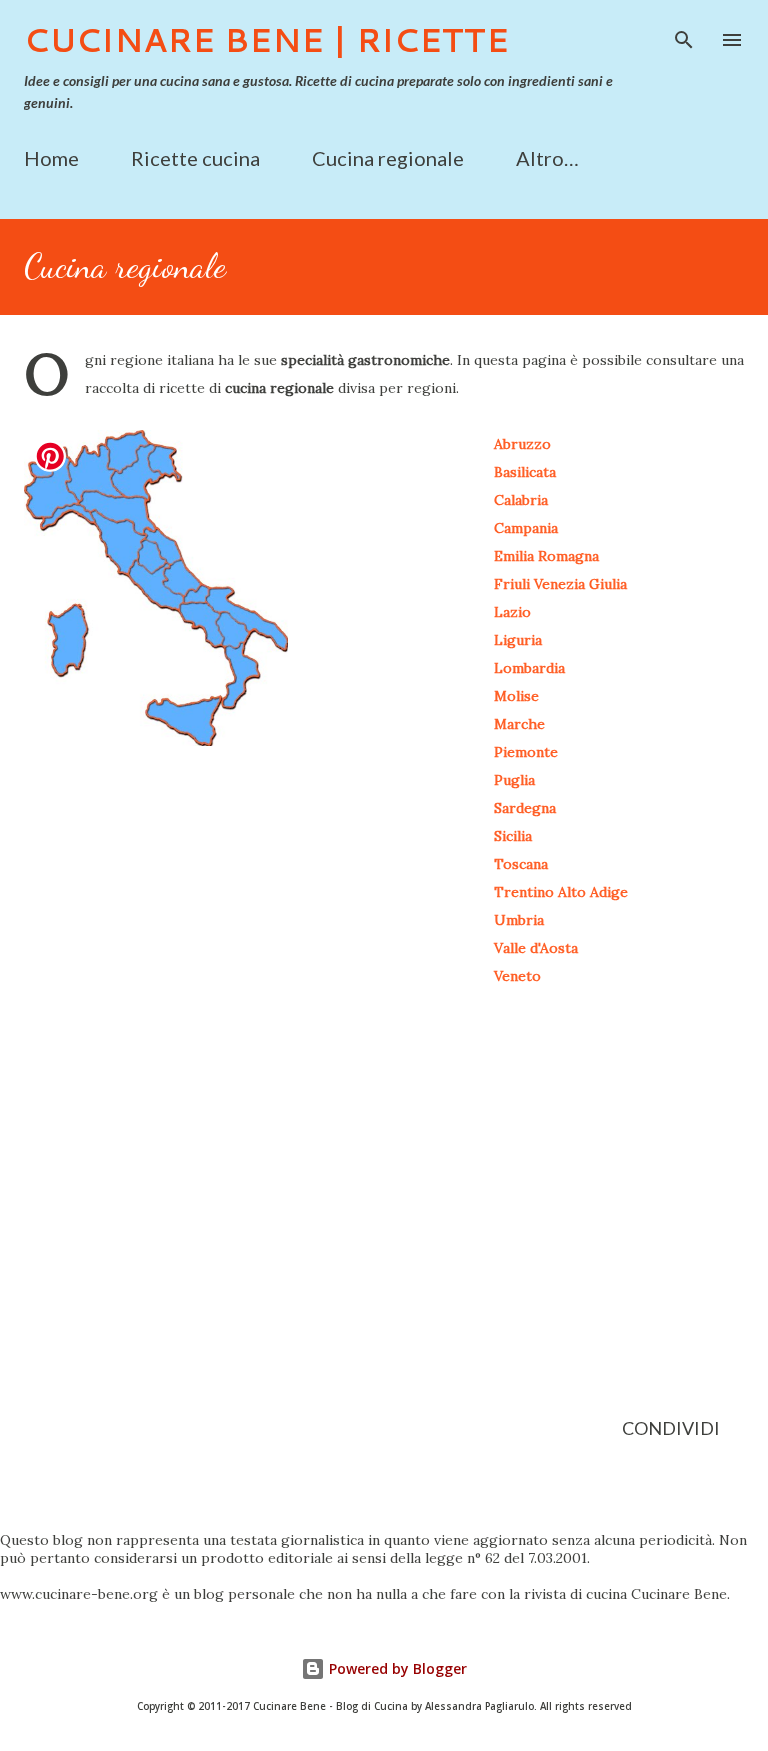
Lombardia (529, 668)
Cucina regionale (388, 158)
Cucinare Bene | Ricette (266, 39)
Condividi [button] (671, 1428)
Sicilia (513, 836)
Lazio (512, 612)
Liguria (518, 640)
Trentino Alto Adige (561, 892)
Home (51, 158)
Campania (526, 528)
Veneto (517, 976)
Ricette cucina (195, 158)
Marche (519, 724)
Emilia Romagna (546, 556)
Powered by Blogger (396, 1668)
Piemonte (526, 752)
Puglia (514, 780)
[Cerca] (684, 36)
